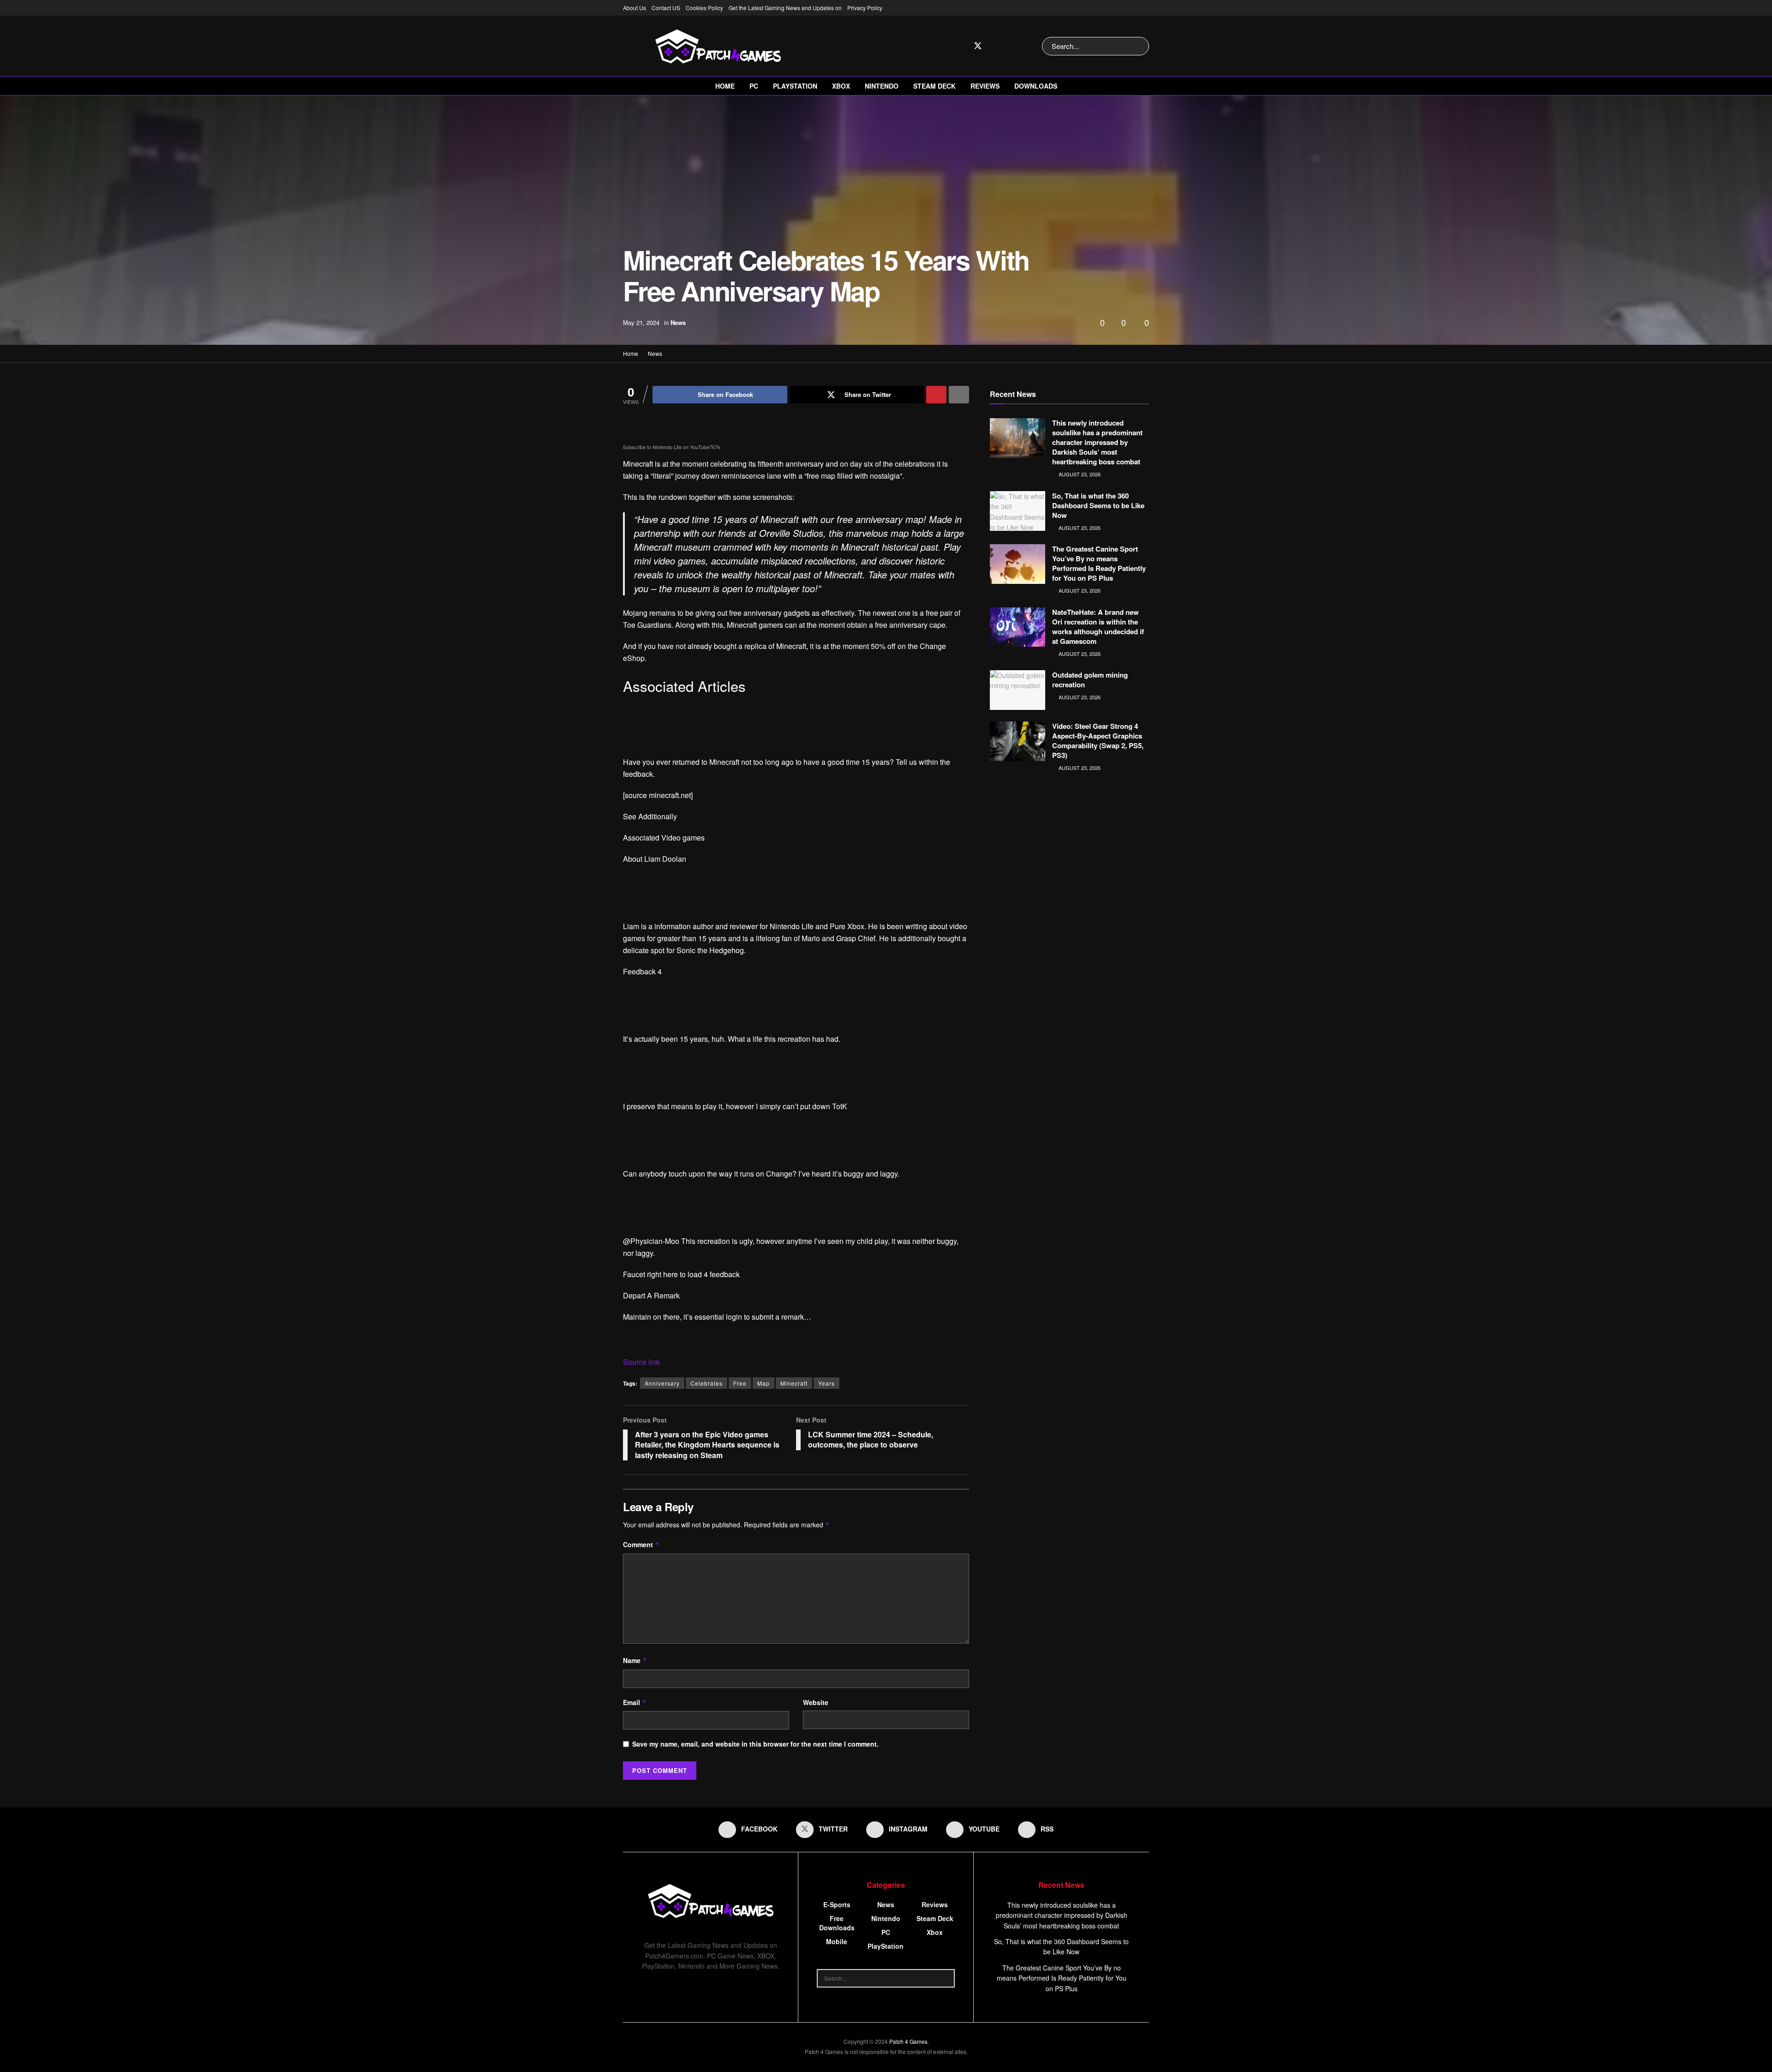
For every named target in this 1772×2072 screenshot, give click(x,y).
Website (816, 1702)
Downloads (1036, 86)
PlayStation (795, 86)
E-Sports (837, 1904)
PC (754, 86)
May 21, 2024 (641, 322)
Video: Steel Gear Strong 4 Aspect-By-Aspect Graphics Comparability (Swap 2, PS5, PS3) (1098, 741)
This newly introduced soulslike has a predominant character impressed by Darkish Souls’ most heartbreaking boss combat (1097, 442)
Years (826, 1383)
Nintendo (882, 86)
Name (635, 1660)
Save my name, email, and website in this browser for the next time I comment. (755, 1744)
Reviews (985, 86)
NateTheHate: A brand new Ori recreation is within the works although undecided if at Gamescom (1098, 627)
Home (725, 86)
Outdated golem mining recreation (1090, 680)
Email (635, 1702)
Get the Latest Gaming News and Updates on (785, 8)
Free (740, 1383)
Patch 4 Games (908, 2041)
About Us (635, 8)
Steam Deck (934, 86)
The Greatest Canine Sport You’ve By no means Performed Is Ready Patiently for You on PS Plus (1099, 563)
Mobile (837, 1941)
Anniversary (662, 1383)
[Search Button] (1140, 46)
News (678, 322)
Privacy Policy (865, 8)
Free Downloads (837, 1923)
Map (763, 1383)
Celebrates (706, 1383)
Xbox (841, 86)
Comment (641, 1544)
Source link (641, 1362)
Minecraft (794, 1383)
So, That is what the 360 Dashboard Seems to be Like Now (1098, 505)
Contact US (666, 8)
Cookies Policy (704, 8)
